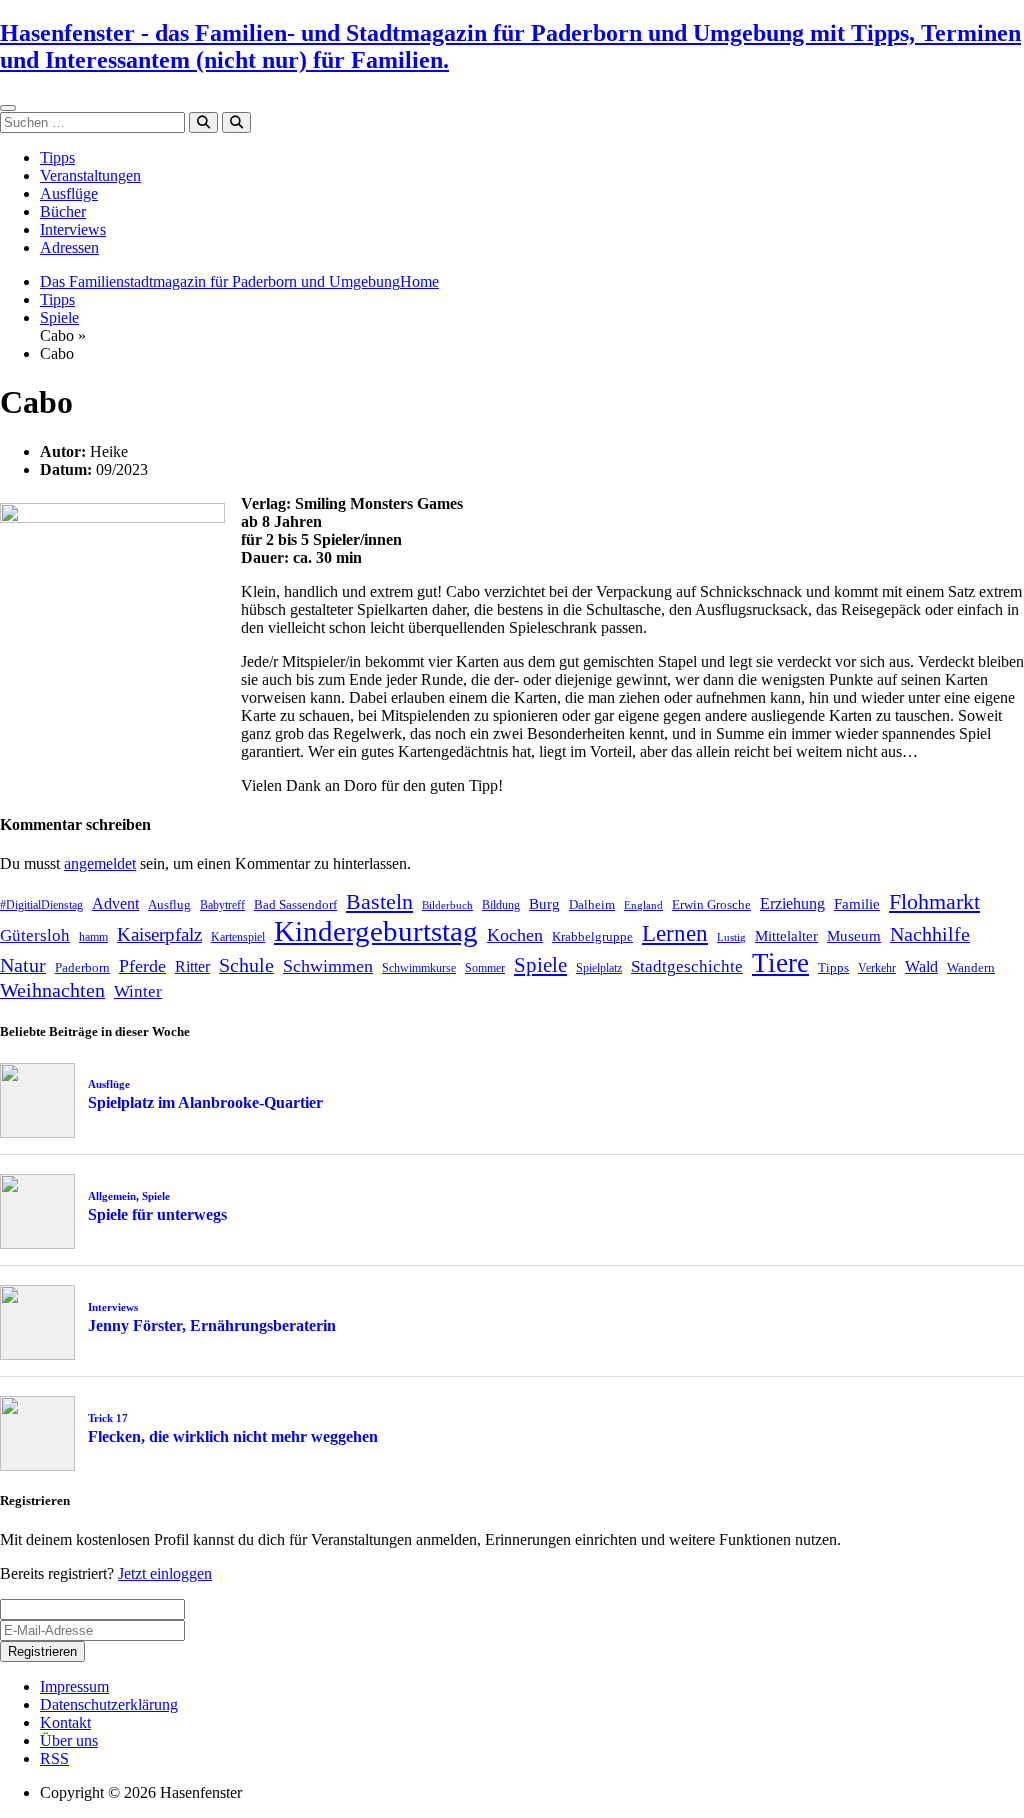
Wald (921, 966)
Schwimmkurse (419, 968)
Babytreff (222, 905)
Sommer (485, 968)
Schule (246, 965)
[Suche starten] (203, 122)
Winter (138, 991)
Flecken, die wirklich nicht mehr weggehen (233, 1436)
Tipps (57, 157)
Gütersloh (35, 935)
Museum (854, 936)
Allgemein (112, 1196)
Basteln (379, 901)
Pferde (142, 966)
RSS (54, 1758)
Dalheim (592, 904)
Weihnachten (52, 990)
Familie (857, 904)
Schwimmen (328, 966)
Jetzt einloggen (165, 1573)
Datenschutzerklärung (109, 1704)
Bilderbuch (447, 905)
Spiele (59, 317)
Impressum (74, 1686)
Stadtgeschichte (687, 966)
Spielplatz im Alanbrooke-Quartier (205, 1102)
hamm (93, 937)
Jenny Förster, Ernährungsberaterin (212, 1325)
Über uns (69, 1740)
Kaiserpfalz (159, 934)
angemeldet (100, 863)
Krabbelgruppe (592, 936)
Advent (115, 903)
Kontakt (65, 1722)
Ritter (192, 966)
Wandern (971, 967)
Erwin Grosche (711, 904)
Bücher (63, 211)
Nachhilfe (930, 934)
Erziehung (792, 903)
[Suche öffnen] (236, 122)
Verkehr (877, 968)
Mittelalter (786, 936)
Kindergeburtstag (376, 931)
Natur (23, 965)
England (643, 905)
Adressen (69, 247)
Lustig (731, 937)
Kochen (515, 935)
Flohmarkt (934, 901)
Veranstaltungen (90, 175)
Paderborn (82, 967)
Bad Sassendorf (295, 904)
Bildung (501, 905)
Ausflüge (69, 193)
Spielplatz (599, 968)
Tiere (780, 963)
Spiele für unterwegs (157, 1214)
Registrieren (42, 1651)
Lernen (675, 933)
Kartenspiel (238, 937)
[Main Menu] (8, 108)
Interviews (73, 229)
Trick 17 (108, 1418)
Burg (544, 904)
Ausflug (169, 904)
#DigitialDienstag (41, 905)
